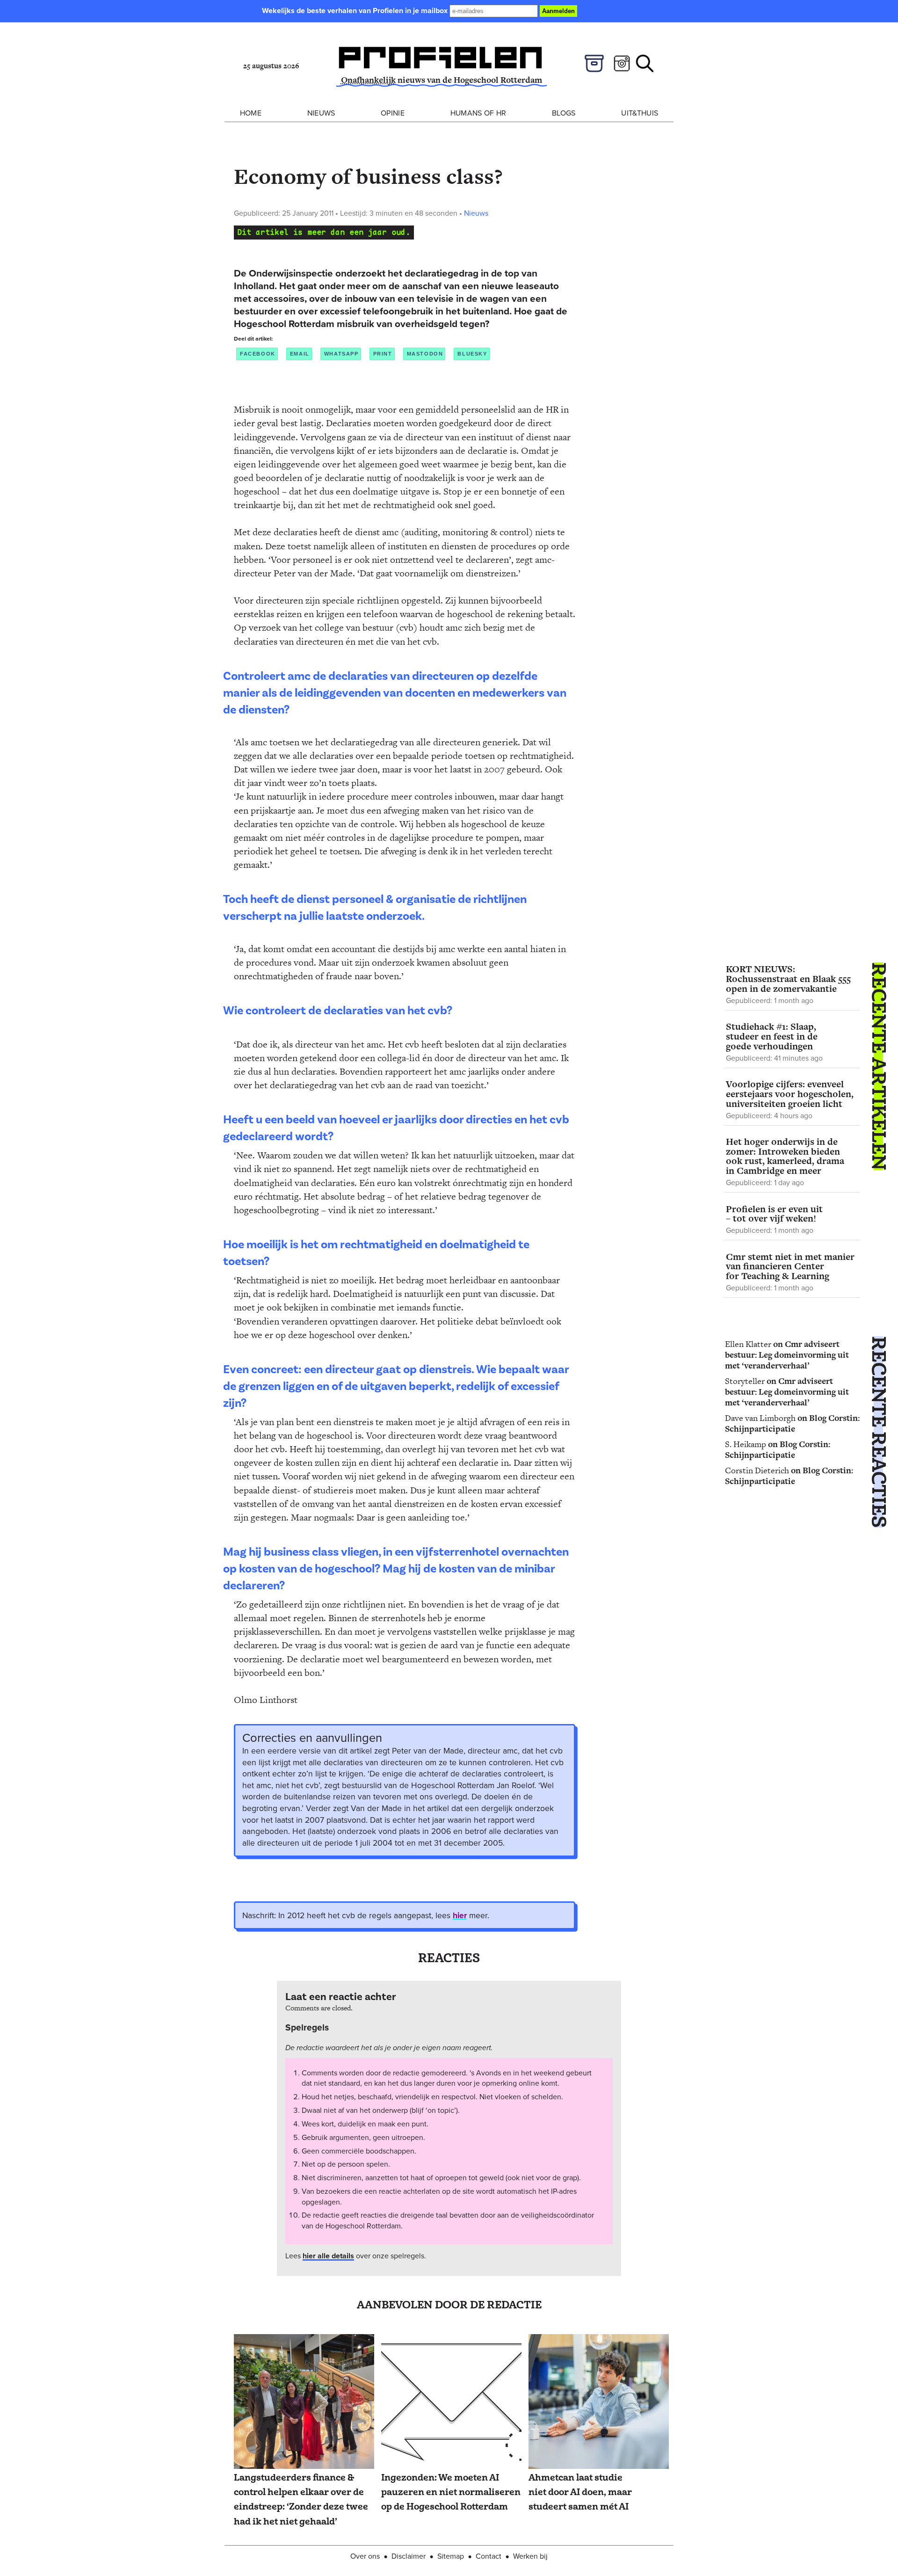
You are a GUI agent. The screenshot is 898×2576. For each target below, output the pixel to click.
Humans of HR (478, 113)
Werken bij (530, 2556)
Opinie (393, 113)
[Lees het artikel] (304, 2402)
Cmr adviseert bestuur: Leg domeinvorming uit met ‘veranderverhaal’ (787, 1355)
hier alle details (328, 2256)
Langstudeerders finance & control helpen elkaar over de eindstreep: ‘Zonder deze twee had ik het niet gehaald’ (301, 2500)
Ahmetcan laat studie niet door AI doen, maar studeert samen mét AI (580, 2492)
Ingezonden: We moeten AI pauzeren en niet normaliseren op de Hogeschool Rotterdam (451, 2492)
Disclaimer (409, 2556)
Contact (489, 2556)
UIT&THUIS (640, 113)
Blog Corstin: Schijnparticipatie (792, 1423)
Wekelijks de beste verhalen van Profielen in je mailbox (356, 11)
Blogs (564, 113)
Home (251, 113)
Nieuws (321, 113)
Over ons (365, 2556)
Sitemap (451, 2556)
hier (460, 1915)
